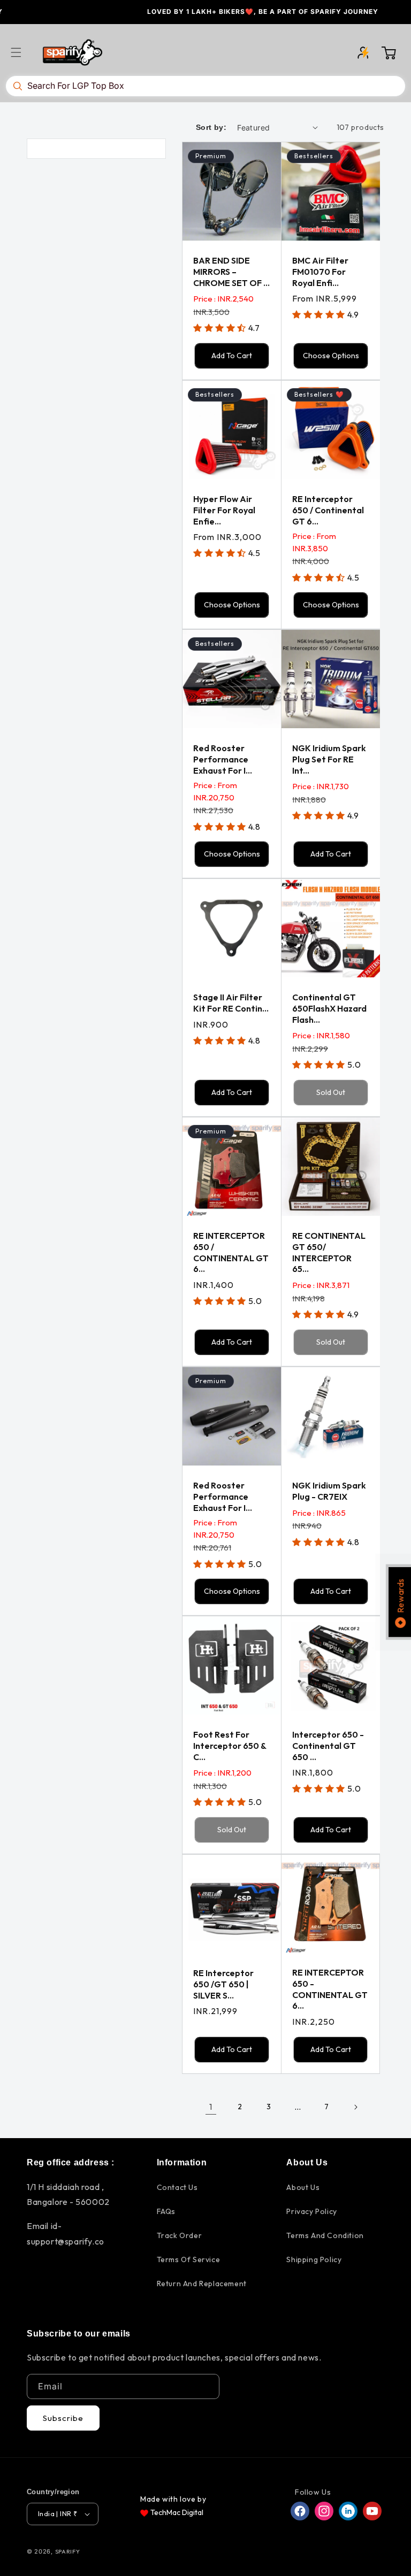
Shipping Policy (314, 2259)
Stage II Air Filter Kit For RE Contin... (231, 1003)
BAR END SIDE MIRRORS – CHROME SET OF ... (231, 272)
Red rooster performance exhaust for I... (223, 759)
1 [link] (211, 2107)
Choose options (331, 356)
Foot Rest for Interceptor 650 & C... (230, 1746)
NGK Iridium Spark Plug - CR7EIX (329, 1491)
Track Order (180, 2235)
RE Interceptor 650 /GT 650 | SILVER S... (223, 1984)
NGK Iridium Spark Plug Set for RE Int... (329, 759)
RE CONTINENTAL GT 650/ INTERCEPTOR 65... (329, 1252)
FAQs (166, 2211)
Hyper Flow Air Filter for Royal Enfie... (224, 510)
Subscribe (63, 2418)
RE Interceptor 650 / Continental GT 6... (328, 510)
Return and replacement (202, 2284)
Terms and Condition (325, 2235)
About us (303, 2187)
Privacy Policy (311, 2211)
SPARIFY (68, 2551)
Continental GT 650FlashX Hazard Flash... (329, 1008)
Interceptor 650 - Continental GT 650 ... (328, 1746)
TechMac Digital (177, 2512)
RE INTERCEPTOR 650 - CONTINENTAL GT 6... (330, 1989)
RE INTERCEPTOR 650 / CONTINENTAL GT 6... (231, 1252)
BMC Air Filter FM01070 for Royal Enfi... (320, 272)
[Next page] (355, 2107)
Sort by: (211, 127)
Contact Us (177, 2187)
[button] (22, 52)
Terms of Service (189, 2259)
